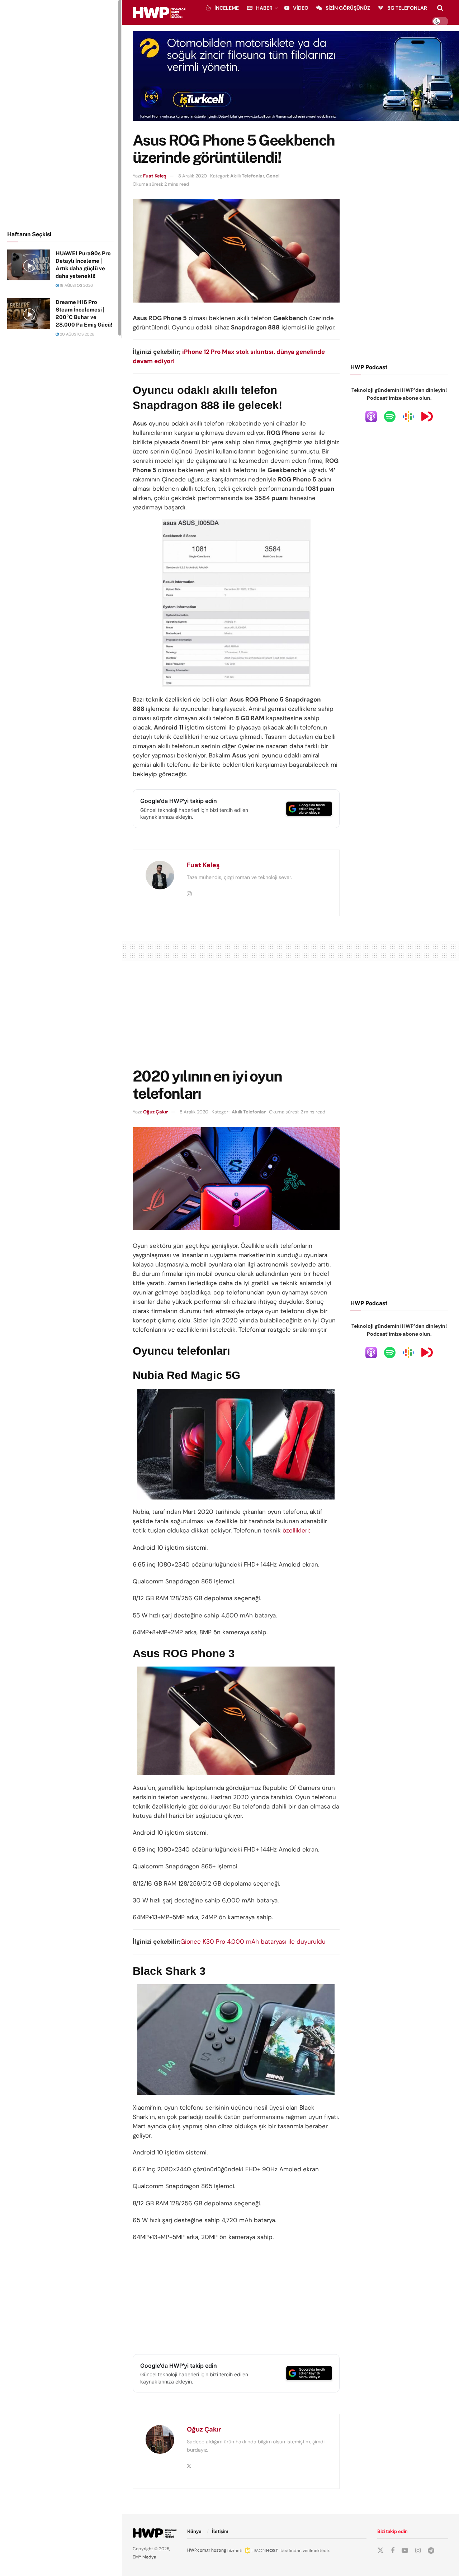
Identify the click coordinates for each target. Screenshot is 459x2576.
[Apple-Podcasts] (371, 416)
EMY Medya (145, 2557)
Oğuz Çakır (155, 1112)
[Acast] (427, 416)
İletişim (220, 2531)
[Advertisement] (61, 114)
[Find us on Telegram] (431, 2551)
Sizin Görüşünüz (348, 8)
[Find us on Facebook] (393, 2551)
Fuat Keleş (155, 176)
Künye (194, 2531)
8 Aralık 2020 (193, 176)
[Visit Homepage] (159, 13)
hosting (219, 2550)
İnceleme (227, 8)
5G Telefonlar (407, 8)
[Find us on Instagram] (418, 2551)
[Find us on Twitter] (380, 2551)
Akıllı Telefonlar (247, 176)
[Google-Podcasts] (408, 416)
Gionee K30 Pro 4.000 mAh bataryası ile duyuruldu (253, 1941)
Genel (273, 176)
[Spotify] (390, 416)
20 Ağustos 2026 (77, 334)
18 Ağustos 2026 (76, 285)
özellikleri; (296, 1530)
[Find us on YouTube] (405, 2551)
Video (301, 8)
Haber (264, 8)
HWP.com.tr (199, 2550)
